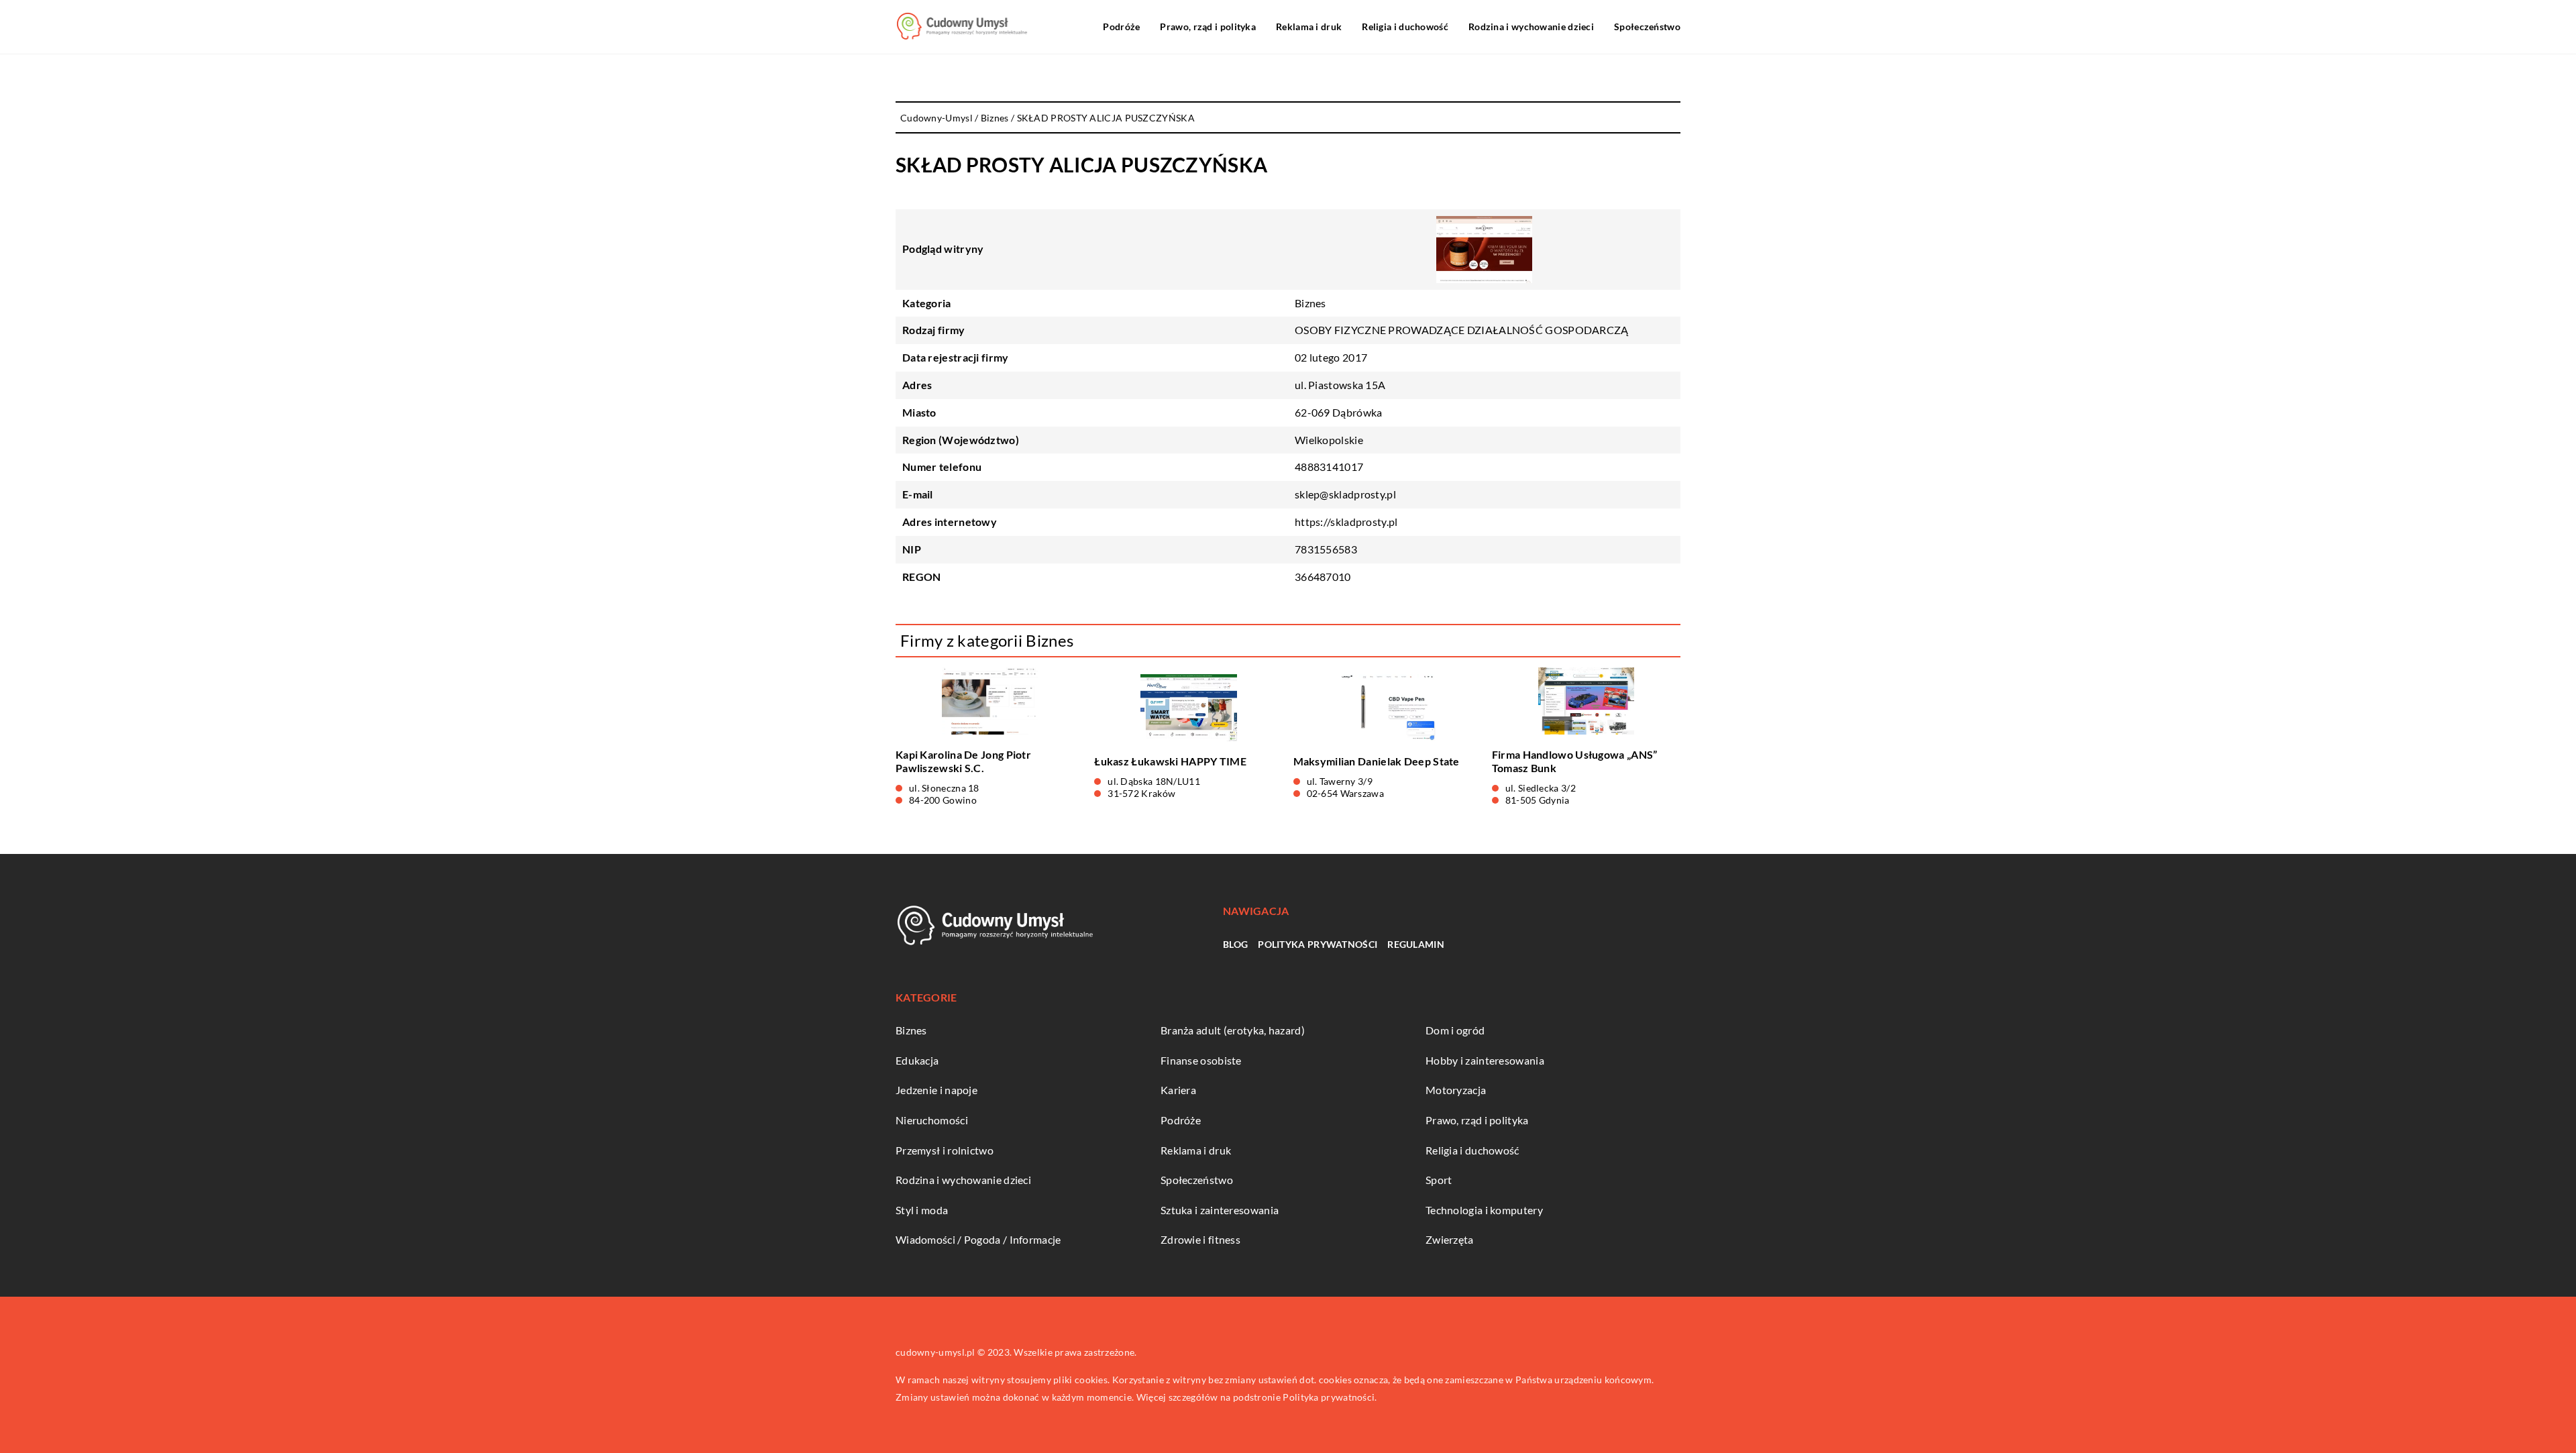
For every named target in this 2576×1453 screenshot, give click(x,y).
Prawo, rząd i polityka (1208, 26)
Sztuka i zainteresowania (1220, 1210)
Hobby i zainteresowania (1485, 1060)
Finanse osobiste (1201, 1060)
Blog (1235, 944)
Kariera (1178, 1090)
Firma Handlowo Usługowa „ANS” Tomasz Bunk (1575, 761)
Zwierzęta (1450, 1239)
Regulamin (1416, 944)
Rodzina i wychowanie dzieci (1531, 26)
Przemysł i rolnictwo (945, 1150)
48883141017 (1329, 467)
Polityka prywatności (1318, 944)
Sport (1439, 1180)
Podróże (1121, 26)
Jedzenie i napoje (936, 1090)
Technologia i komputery (1484, 1210)
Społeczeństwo (1647, 26)
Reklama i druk (1309, 26)
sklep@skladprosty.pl (1345, 494)
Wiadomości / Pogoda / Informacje (978, 1239)
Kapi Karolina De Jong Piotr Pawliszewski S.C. (963, 761)
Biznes (1310, 303)
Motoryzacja (1456, 1090)
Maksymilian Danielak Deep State (1377, 761)
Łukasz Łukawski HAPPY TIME (1170, 761)
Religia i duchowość (1405, 26)
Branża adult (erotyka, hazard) (1233, 1030)
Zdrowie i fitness (1200, 1239)
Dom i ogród (1455, 1030)
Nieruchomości (932, 1120)
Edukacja (917, 1060)
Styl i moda (922, 1210)
